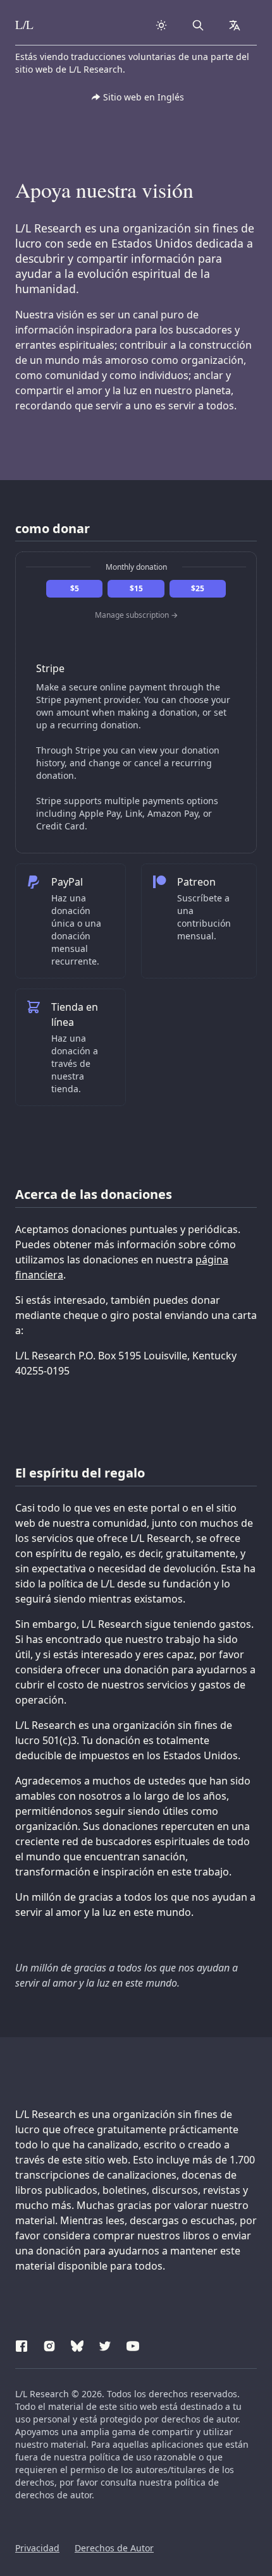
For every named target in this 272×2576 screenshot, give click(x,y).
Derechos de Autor (114, 2548)
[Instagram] (49, 2344)
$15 (136, 588)
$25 (198, 588)
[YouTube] (133, 2344)
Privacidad (37, 2548)
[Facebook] (22, 2344)
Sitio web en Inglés (144, 97)
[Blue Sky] (77, 2344)
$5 (75, 588)
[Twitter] (105, 2344)
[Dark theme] (161, 25)
